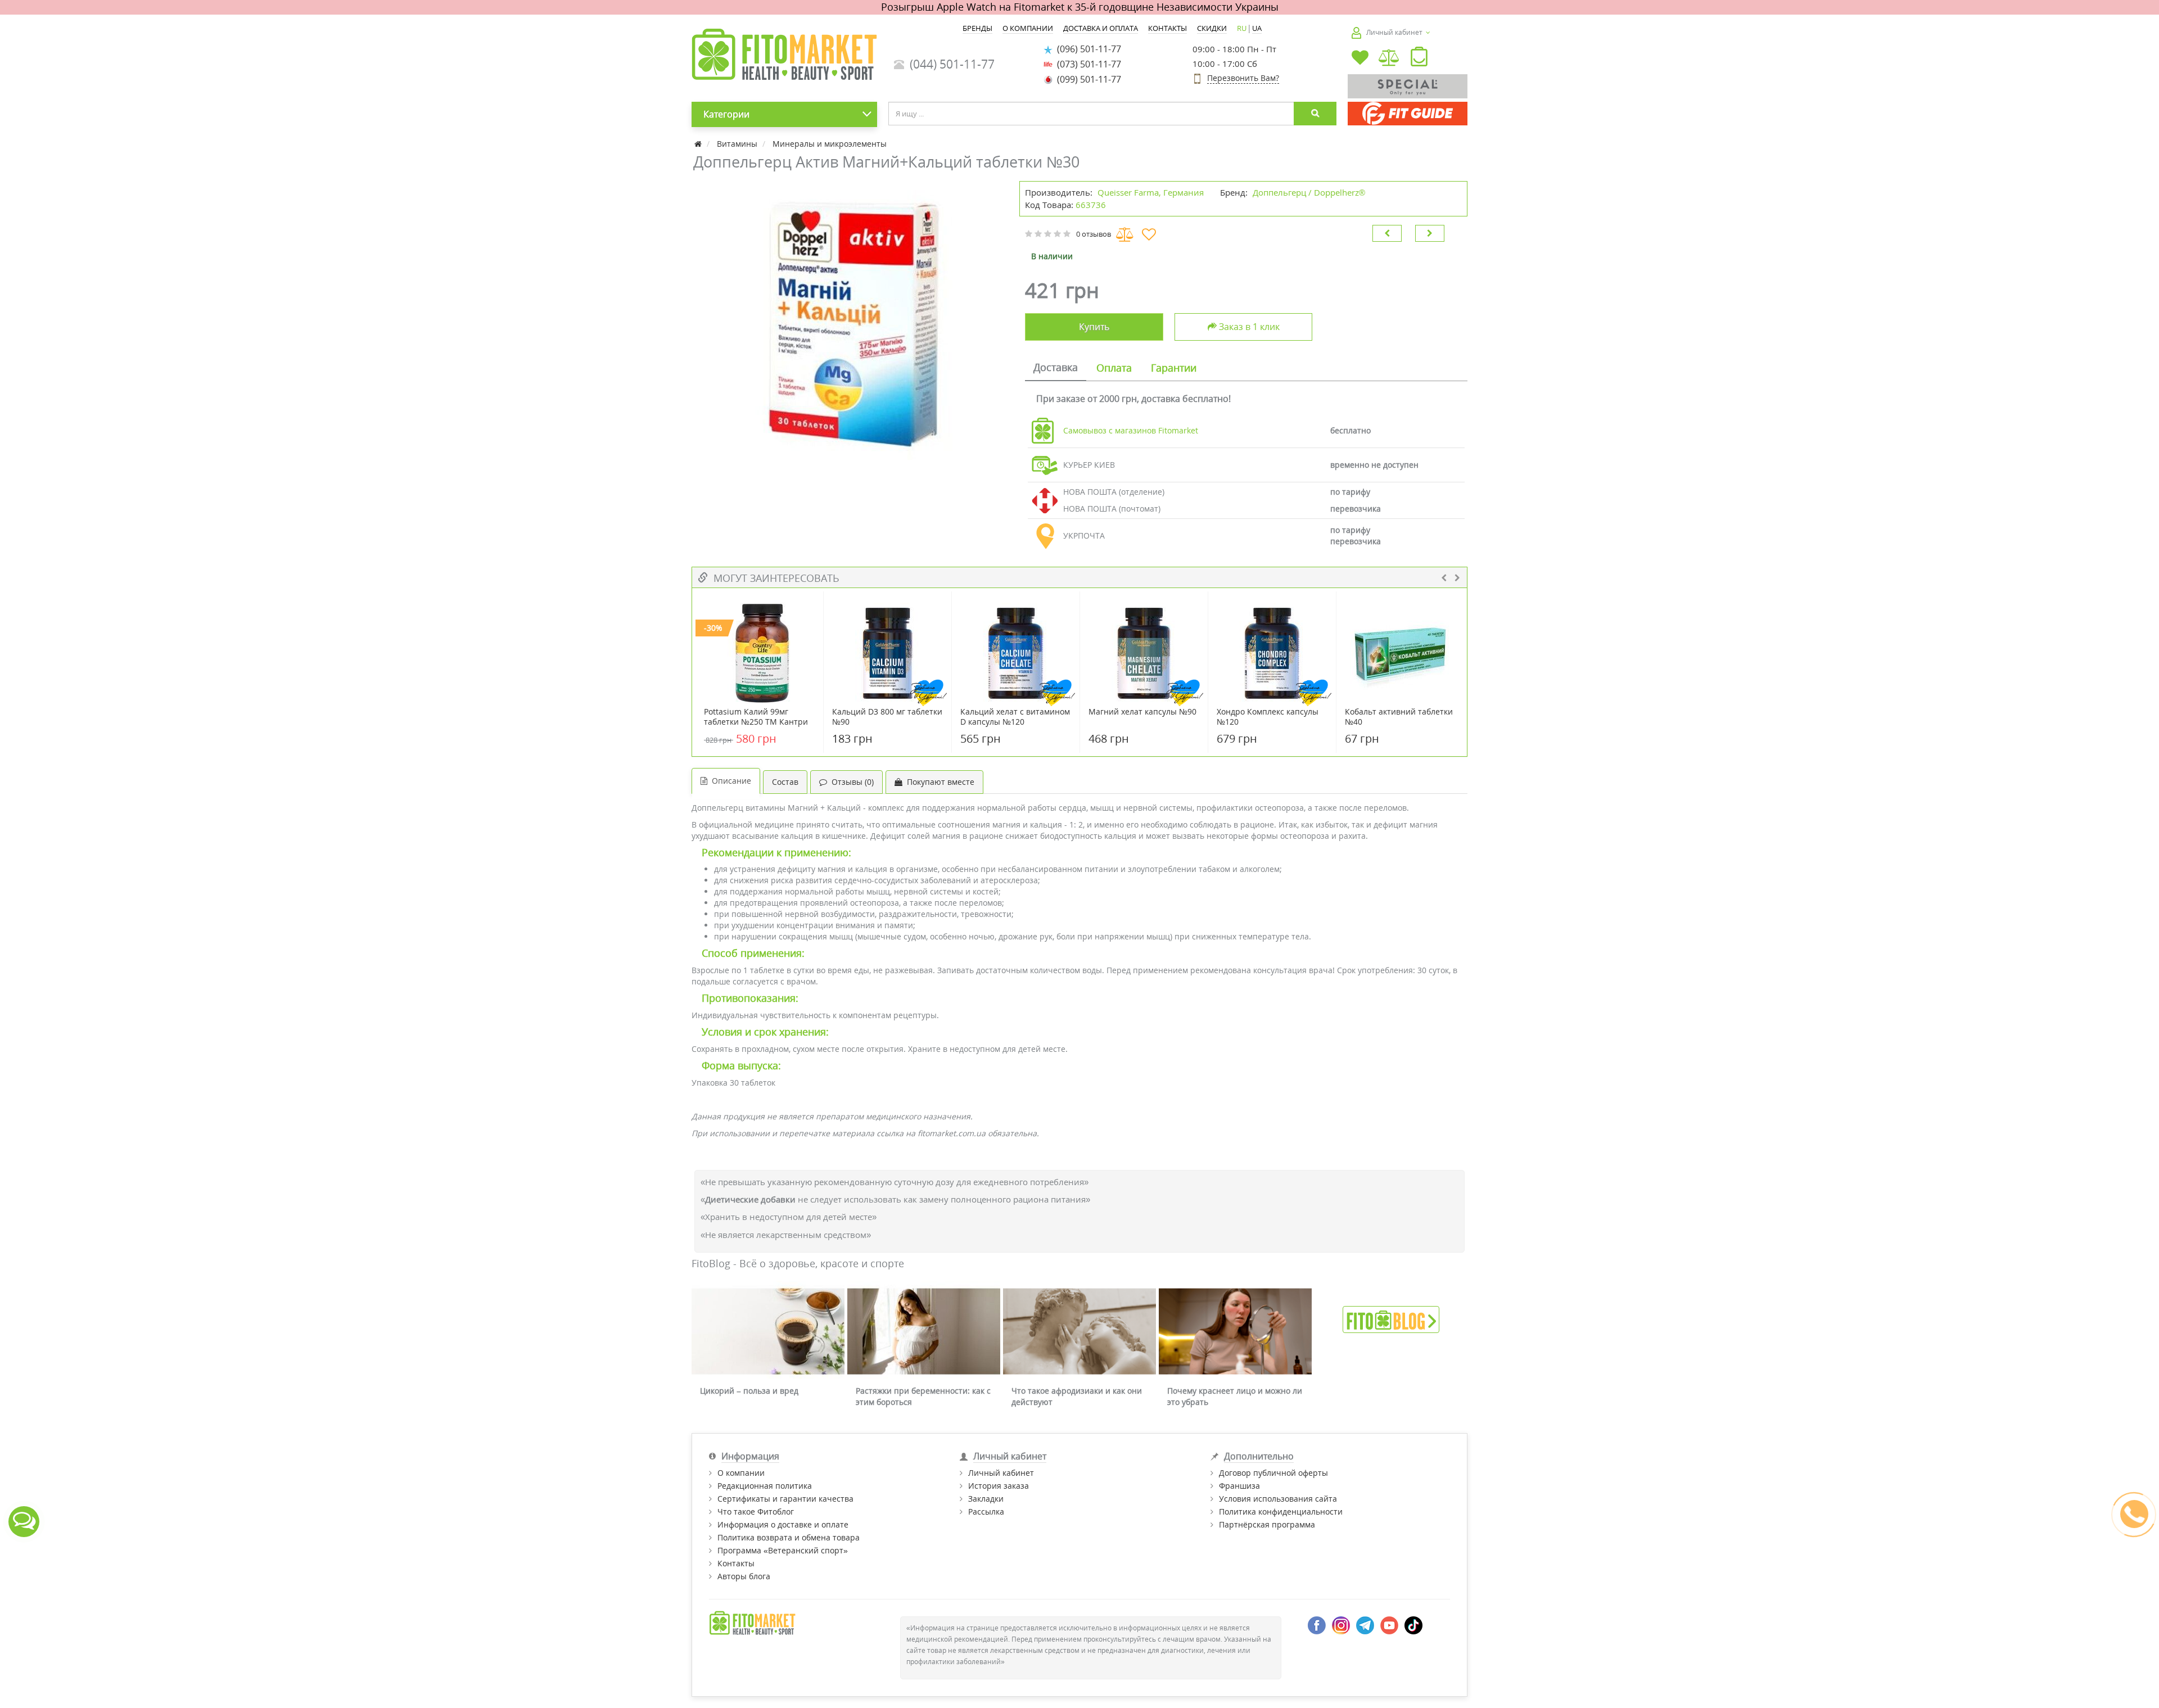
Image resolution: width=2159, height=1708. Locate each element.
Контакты (736, 1563)
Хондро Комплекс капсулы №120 (1268, 717)
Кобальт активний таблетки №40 (1399, 717)
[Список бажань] (1360, 59)
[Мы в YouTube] (1389, 1625)
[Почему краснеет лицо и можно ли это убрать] (1235, 1332)
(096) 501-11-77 (1087, 49)
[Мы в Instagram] (1341, 1625)
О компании (741, 1473)
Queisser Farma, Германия (1151, 192)
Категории (726, 114)
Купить (1094, 327)
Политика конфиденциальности (1281, 1512)
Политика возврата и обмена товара (789, 1537)
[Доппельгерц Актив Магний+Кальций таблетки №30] (850, 322)
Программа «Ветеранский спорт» (783, 1550)
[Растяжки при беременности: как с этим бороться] (924, 1332)
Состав (785, 782)
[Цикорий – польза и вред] (768, 1332)
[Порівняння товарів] (1390, 59)
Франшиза (1239, 1486)
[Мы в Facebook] (1317, 1625)
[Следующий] (1430, 233)
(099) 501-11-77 (1087, 79)
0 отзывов (1094, 234)
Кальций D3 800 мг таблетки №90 (887, 717)
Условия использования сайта (1278, 1499)
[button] (1419, 59)
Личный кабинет (1001, 1473)
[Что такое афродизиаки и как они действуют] (1079, 1332)
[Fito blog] (1391, 1319)
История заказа (999, 1486)
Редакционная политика (765, 1486)
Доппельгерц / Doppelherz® (1309, 192)
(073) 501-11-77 (1087, 64)
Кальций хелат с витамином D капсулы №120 (1015, 717)
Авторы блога (744, 1576)
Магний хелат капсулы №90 (1142, 712)
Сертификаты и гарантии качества (785, 1499)
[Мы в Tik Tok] (1413, 1625)
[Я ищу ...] (1315, 114)
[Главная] (699, 144)
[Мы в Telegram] (1365, 1625)
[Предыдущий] (1387, 233)
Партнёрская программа (1267, 1524)
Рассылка (986, 1512)
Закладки (986, 1499)
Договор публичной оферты (1273, 1473)
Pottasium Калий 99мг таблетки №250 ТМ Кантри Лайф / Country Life (756, 722)
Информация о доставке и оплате (783, 1524)
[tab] (1056, 368)
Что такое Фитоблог (756, 1512)
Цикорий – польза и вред (749, 1391)
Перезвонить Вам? (1243, 78)
